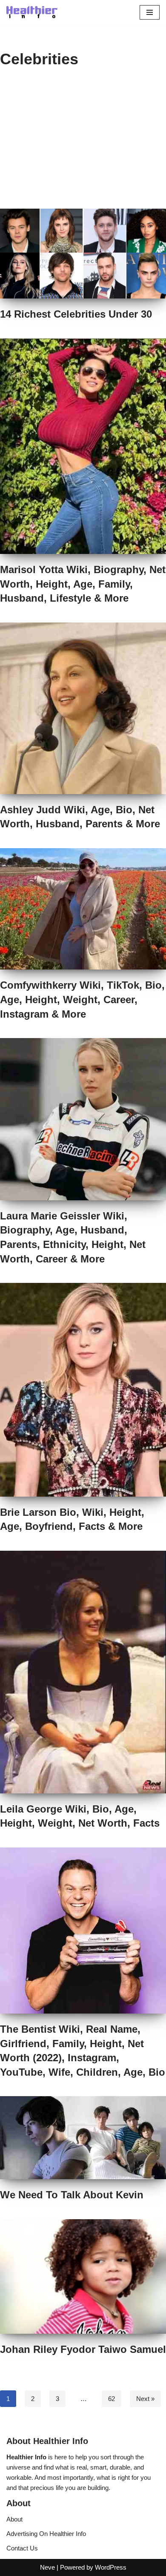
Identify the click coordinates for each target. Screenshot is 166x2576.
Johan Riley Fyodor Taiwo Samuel (83, 2349)
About (14, 2519)
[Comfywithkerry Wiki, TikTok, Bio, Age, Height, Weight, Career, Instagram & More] (83, 909)
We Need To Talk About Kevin (72, 2195)
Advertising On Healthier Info (46, 2534)
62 (112, 2399)
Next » (145, 2399)
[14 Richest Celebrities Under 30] (83, 254)
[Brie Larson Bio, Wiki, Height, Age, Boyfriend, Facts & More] (83, 1390)
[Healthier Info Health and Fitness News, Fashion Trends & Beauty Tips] (32, 12)
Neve (47, 2567)
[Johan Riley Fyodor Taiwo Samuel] (83, 2276)
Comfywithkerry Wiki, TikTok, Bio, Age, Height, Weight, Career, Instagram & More (82, 999)
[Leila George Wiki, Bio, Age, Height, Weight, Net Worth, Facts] (83, 1672)
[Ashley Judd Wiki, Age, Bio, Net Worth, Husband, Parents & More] (83, 708)
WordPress (111, 2567)
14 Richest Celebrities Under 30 (76, 314)
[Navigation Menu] (150, 12)
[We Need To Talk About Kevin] (83, 2138)
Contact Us (22, 2548)
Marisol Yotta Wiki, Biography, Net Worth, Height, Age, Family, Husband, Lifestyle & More (83, 584)
